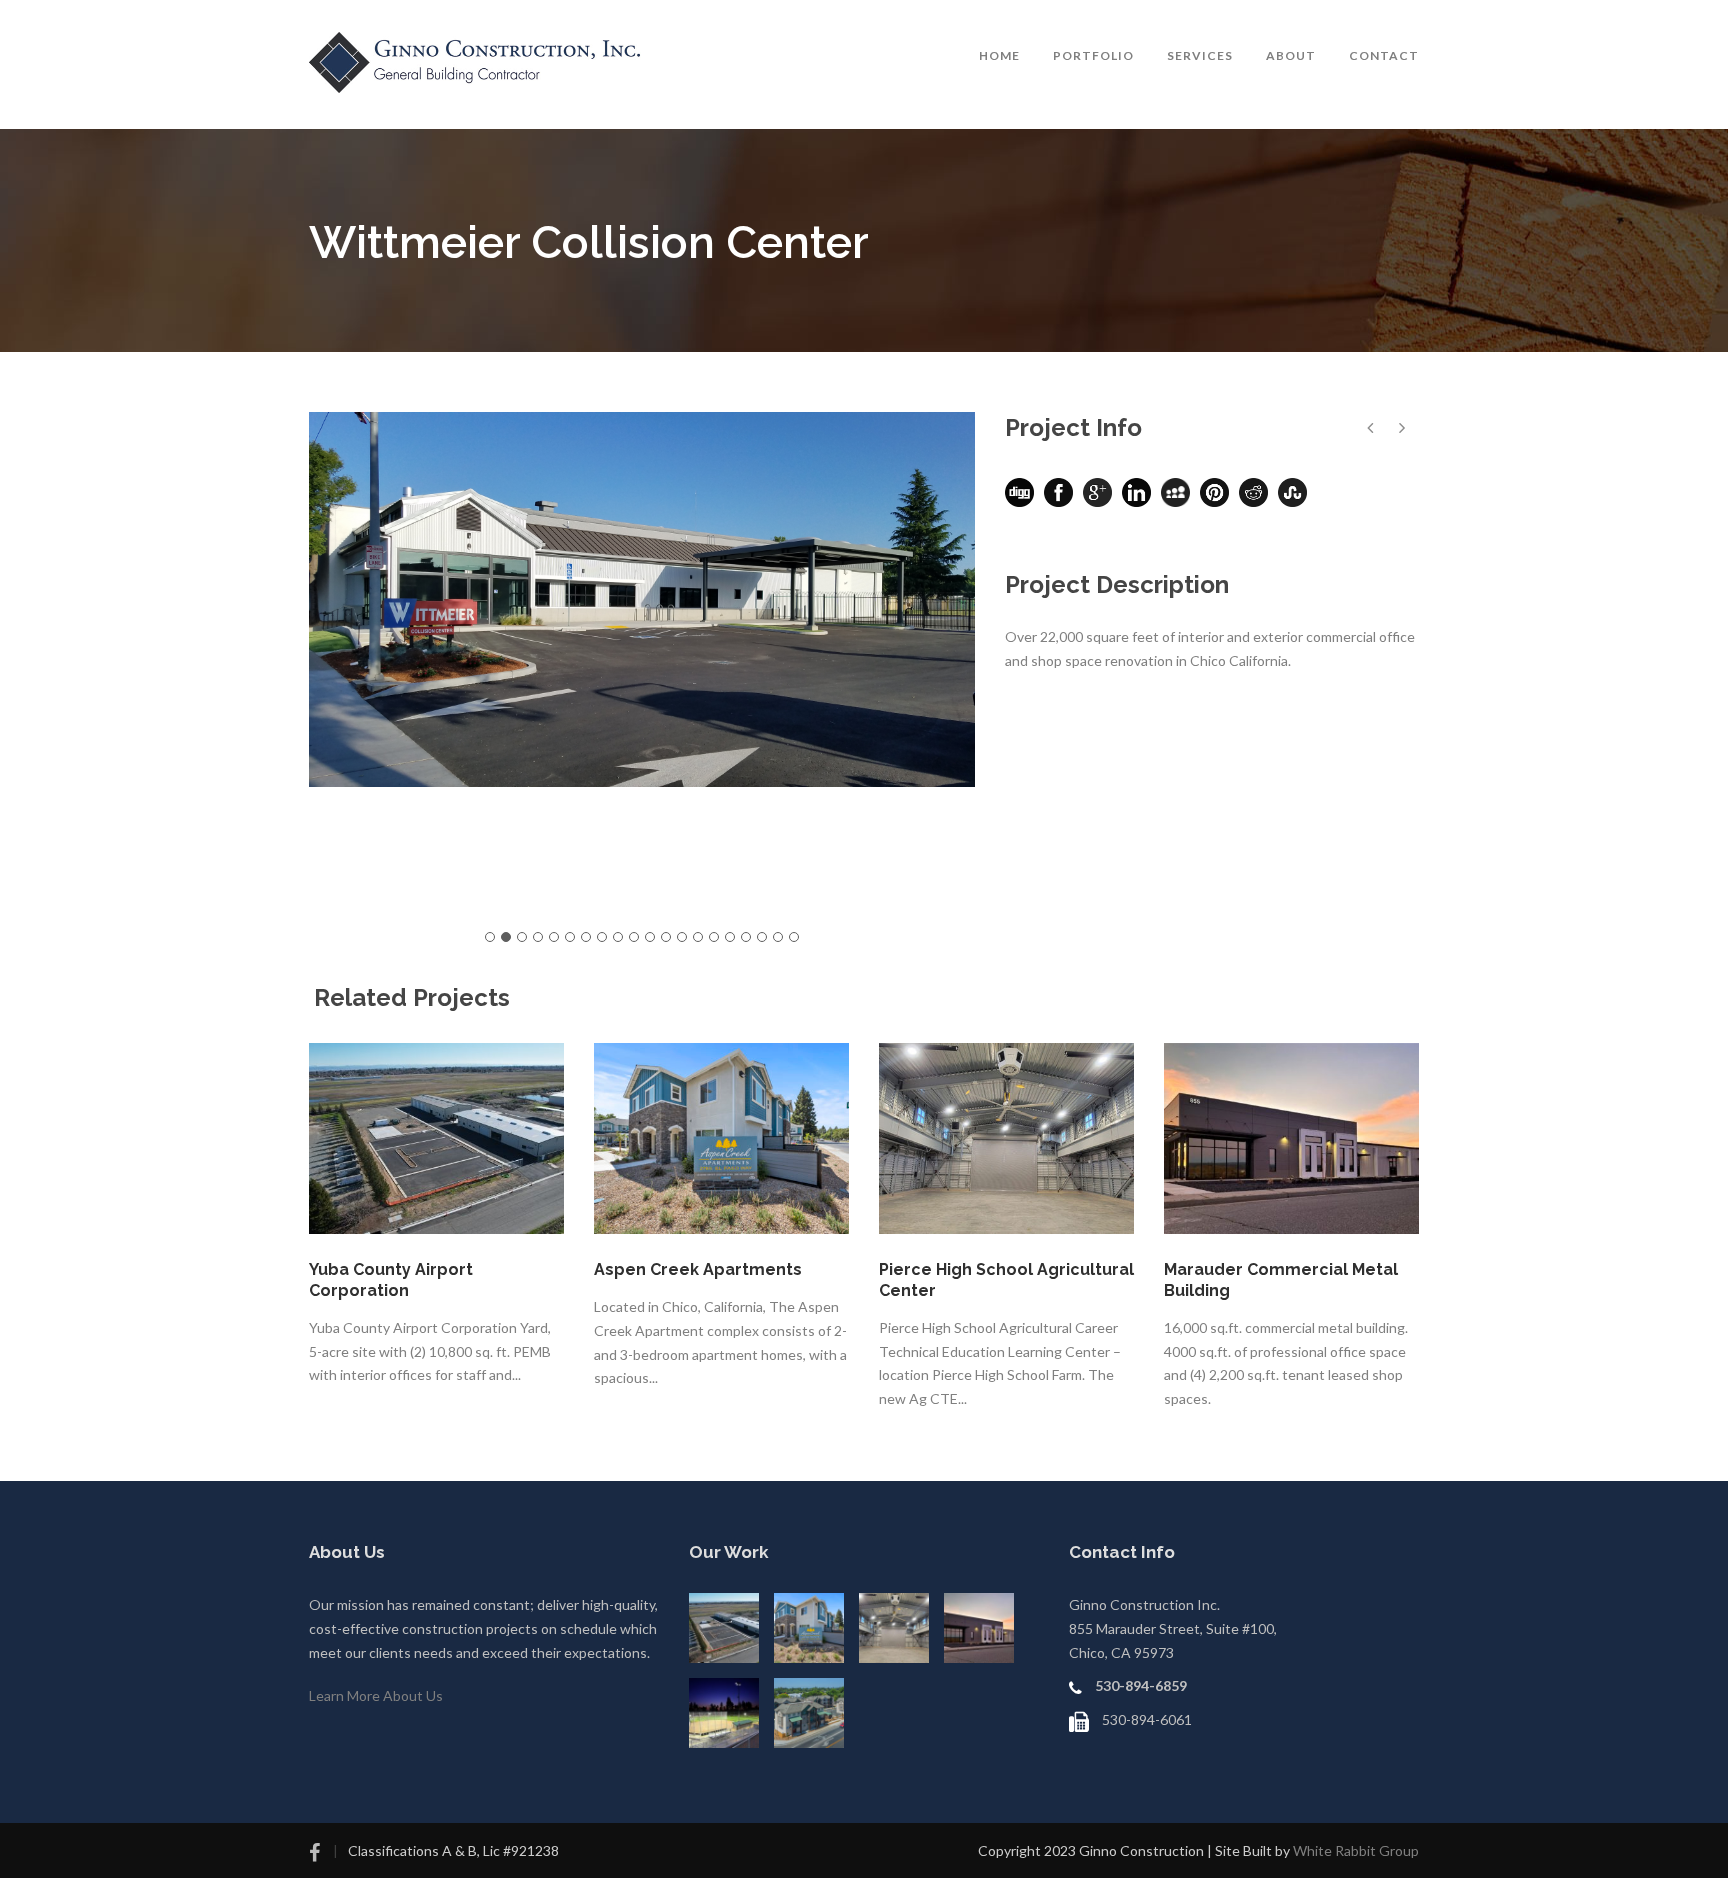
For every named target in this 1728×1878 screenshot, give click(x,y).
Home (999, 55)
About (1291, 55)
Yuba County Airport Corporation (391, 1280)
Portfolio (1093, 55)
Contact (1384, 55)
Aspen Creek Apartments (698, 1269)
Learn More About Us (376, 1695)
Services (1200, 55)
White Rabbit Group (1356, 1850)
